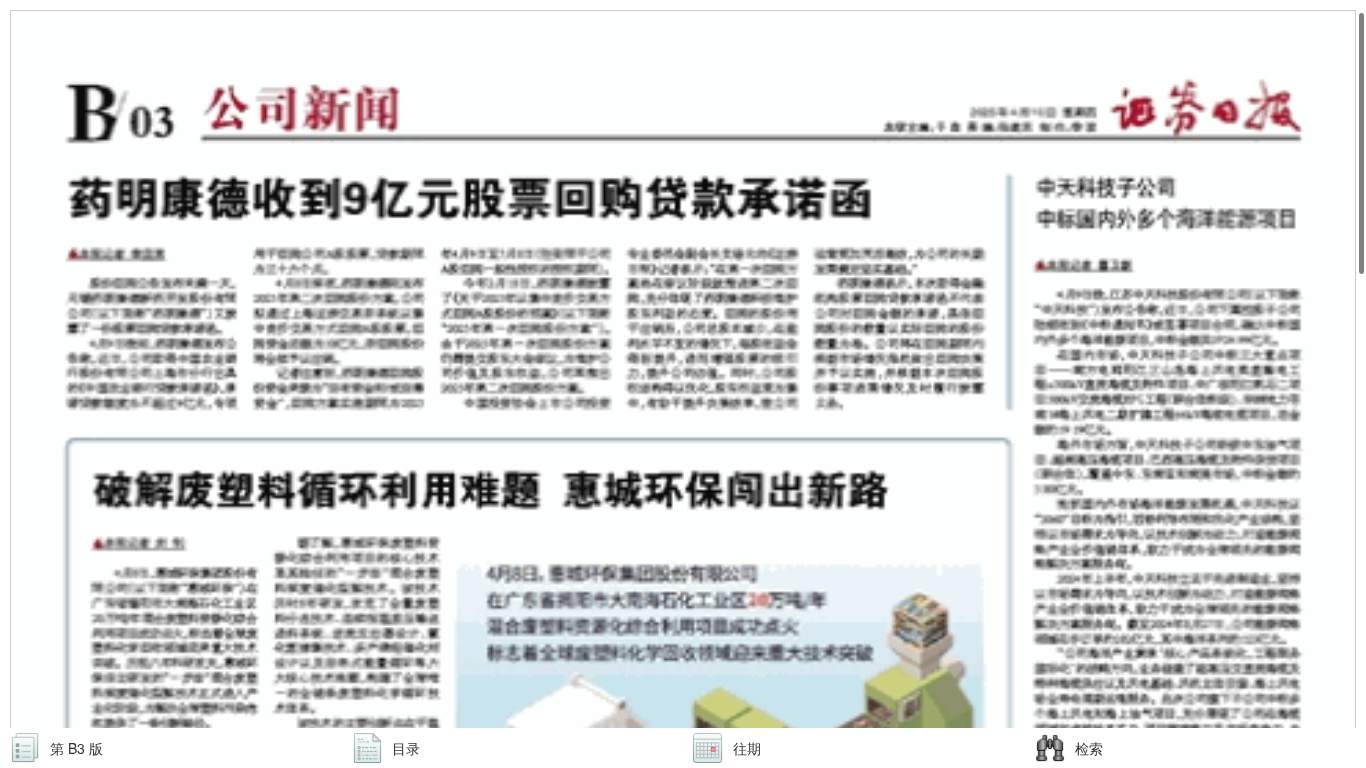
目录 (406, 748)
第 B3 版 (76, 748)
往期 (747, 748)
